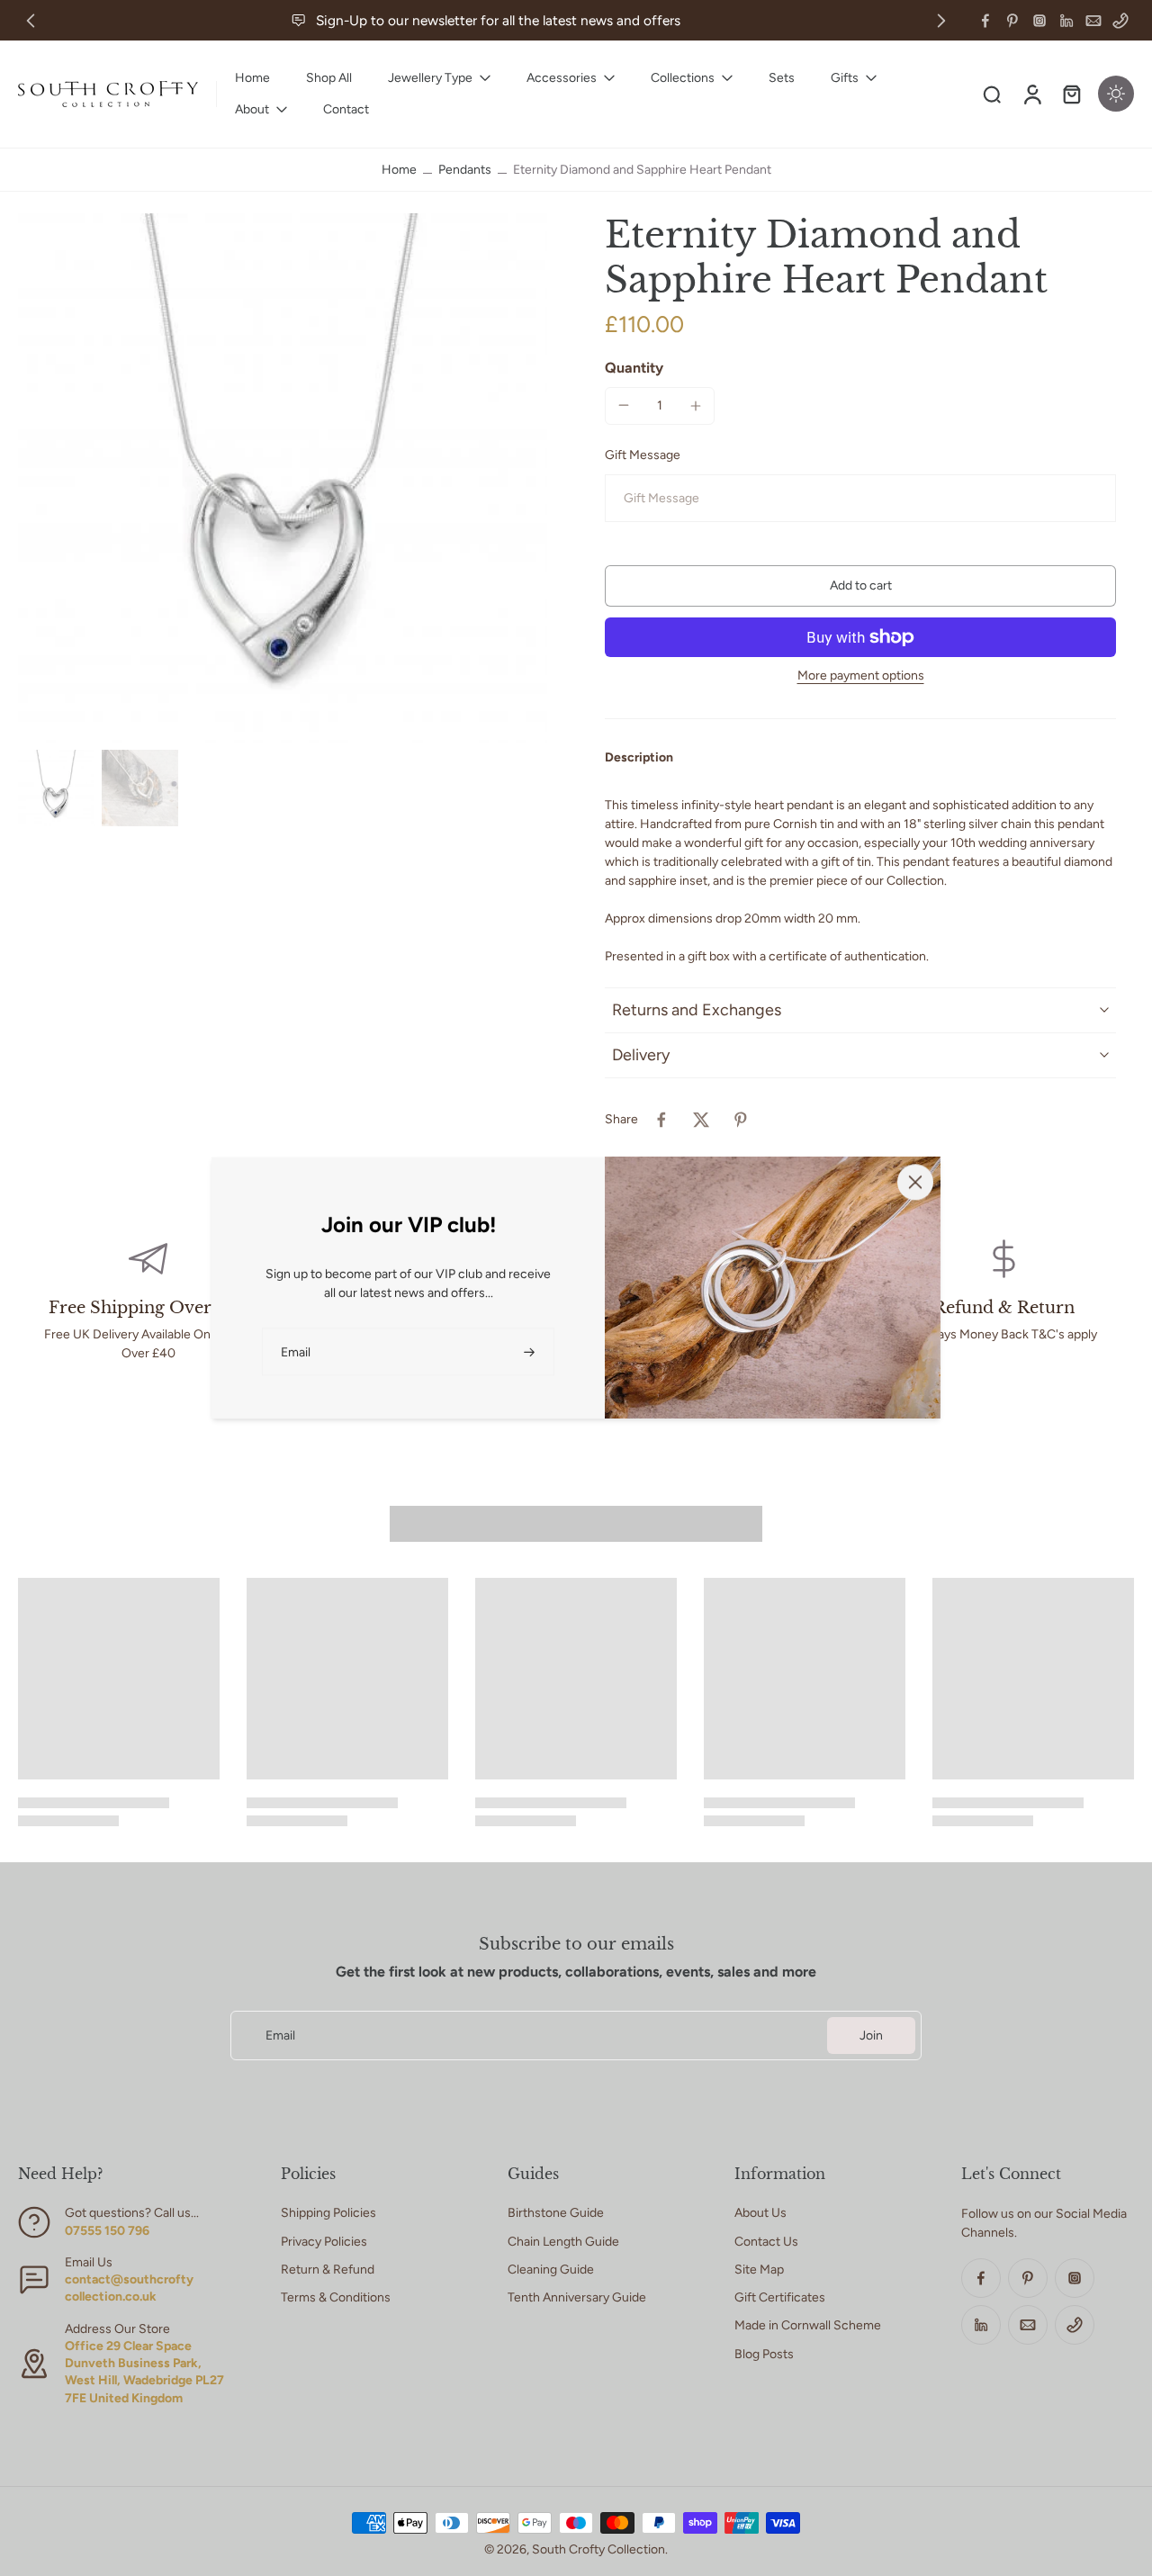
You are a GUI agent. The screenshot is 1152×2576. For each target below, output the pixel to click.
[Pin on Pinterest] (741, 1120)
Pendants (465, 170)
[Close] (915, 1182)
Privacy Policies (324, 2242)
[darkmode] (1116, 94)
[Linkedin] (1066, 21)
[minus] (624, 405)
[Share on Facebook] (661, 1120)
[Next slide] (941, 21)
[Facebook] (985, 21)
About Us (760, 2213)
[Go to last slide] (31, 21)
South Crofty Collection (598, 2549)
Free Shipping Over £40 (148, 1308)
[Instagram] (1039, 21)
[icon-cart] (1071, 94)
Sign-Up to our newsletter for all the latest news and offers (498, 20)
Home (399, 170)
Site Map (759, 2270)
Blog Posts (764, 2354)
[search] (992, 94)
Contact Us (766, 2242)
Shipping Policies (328, 2213)
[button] (860, 586)
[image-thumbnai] (56, 788)
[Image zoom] (283, 478)
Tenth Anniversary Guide (577, 2297)
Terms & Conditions (336, 2297)
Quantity (634, 368)
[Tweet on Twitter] (701, 1120)
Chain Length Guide (563, 2242)
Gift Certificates (780, 2297)
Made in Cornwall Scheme (808, 2325)
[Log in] (1031, 94)
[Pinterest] (1012, 21)
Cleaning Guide (551, 2270)
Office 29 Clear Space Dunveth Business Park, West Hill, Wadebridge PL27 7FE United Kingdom (144, 2372)
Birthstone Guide (556, 2213)
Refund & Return (1004, 1308)
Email (280, 2036)
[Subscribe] (531, 1351)
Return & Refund (328, 2270)
